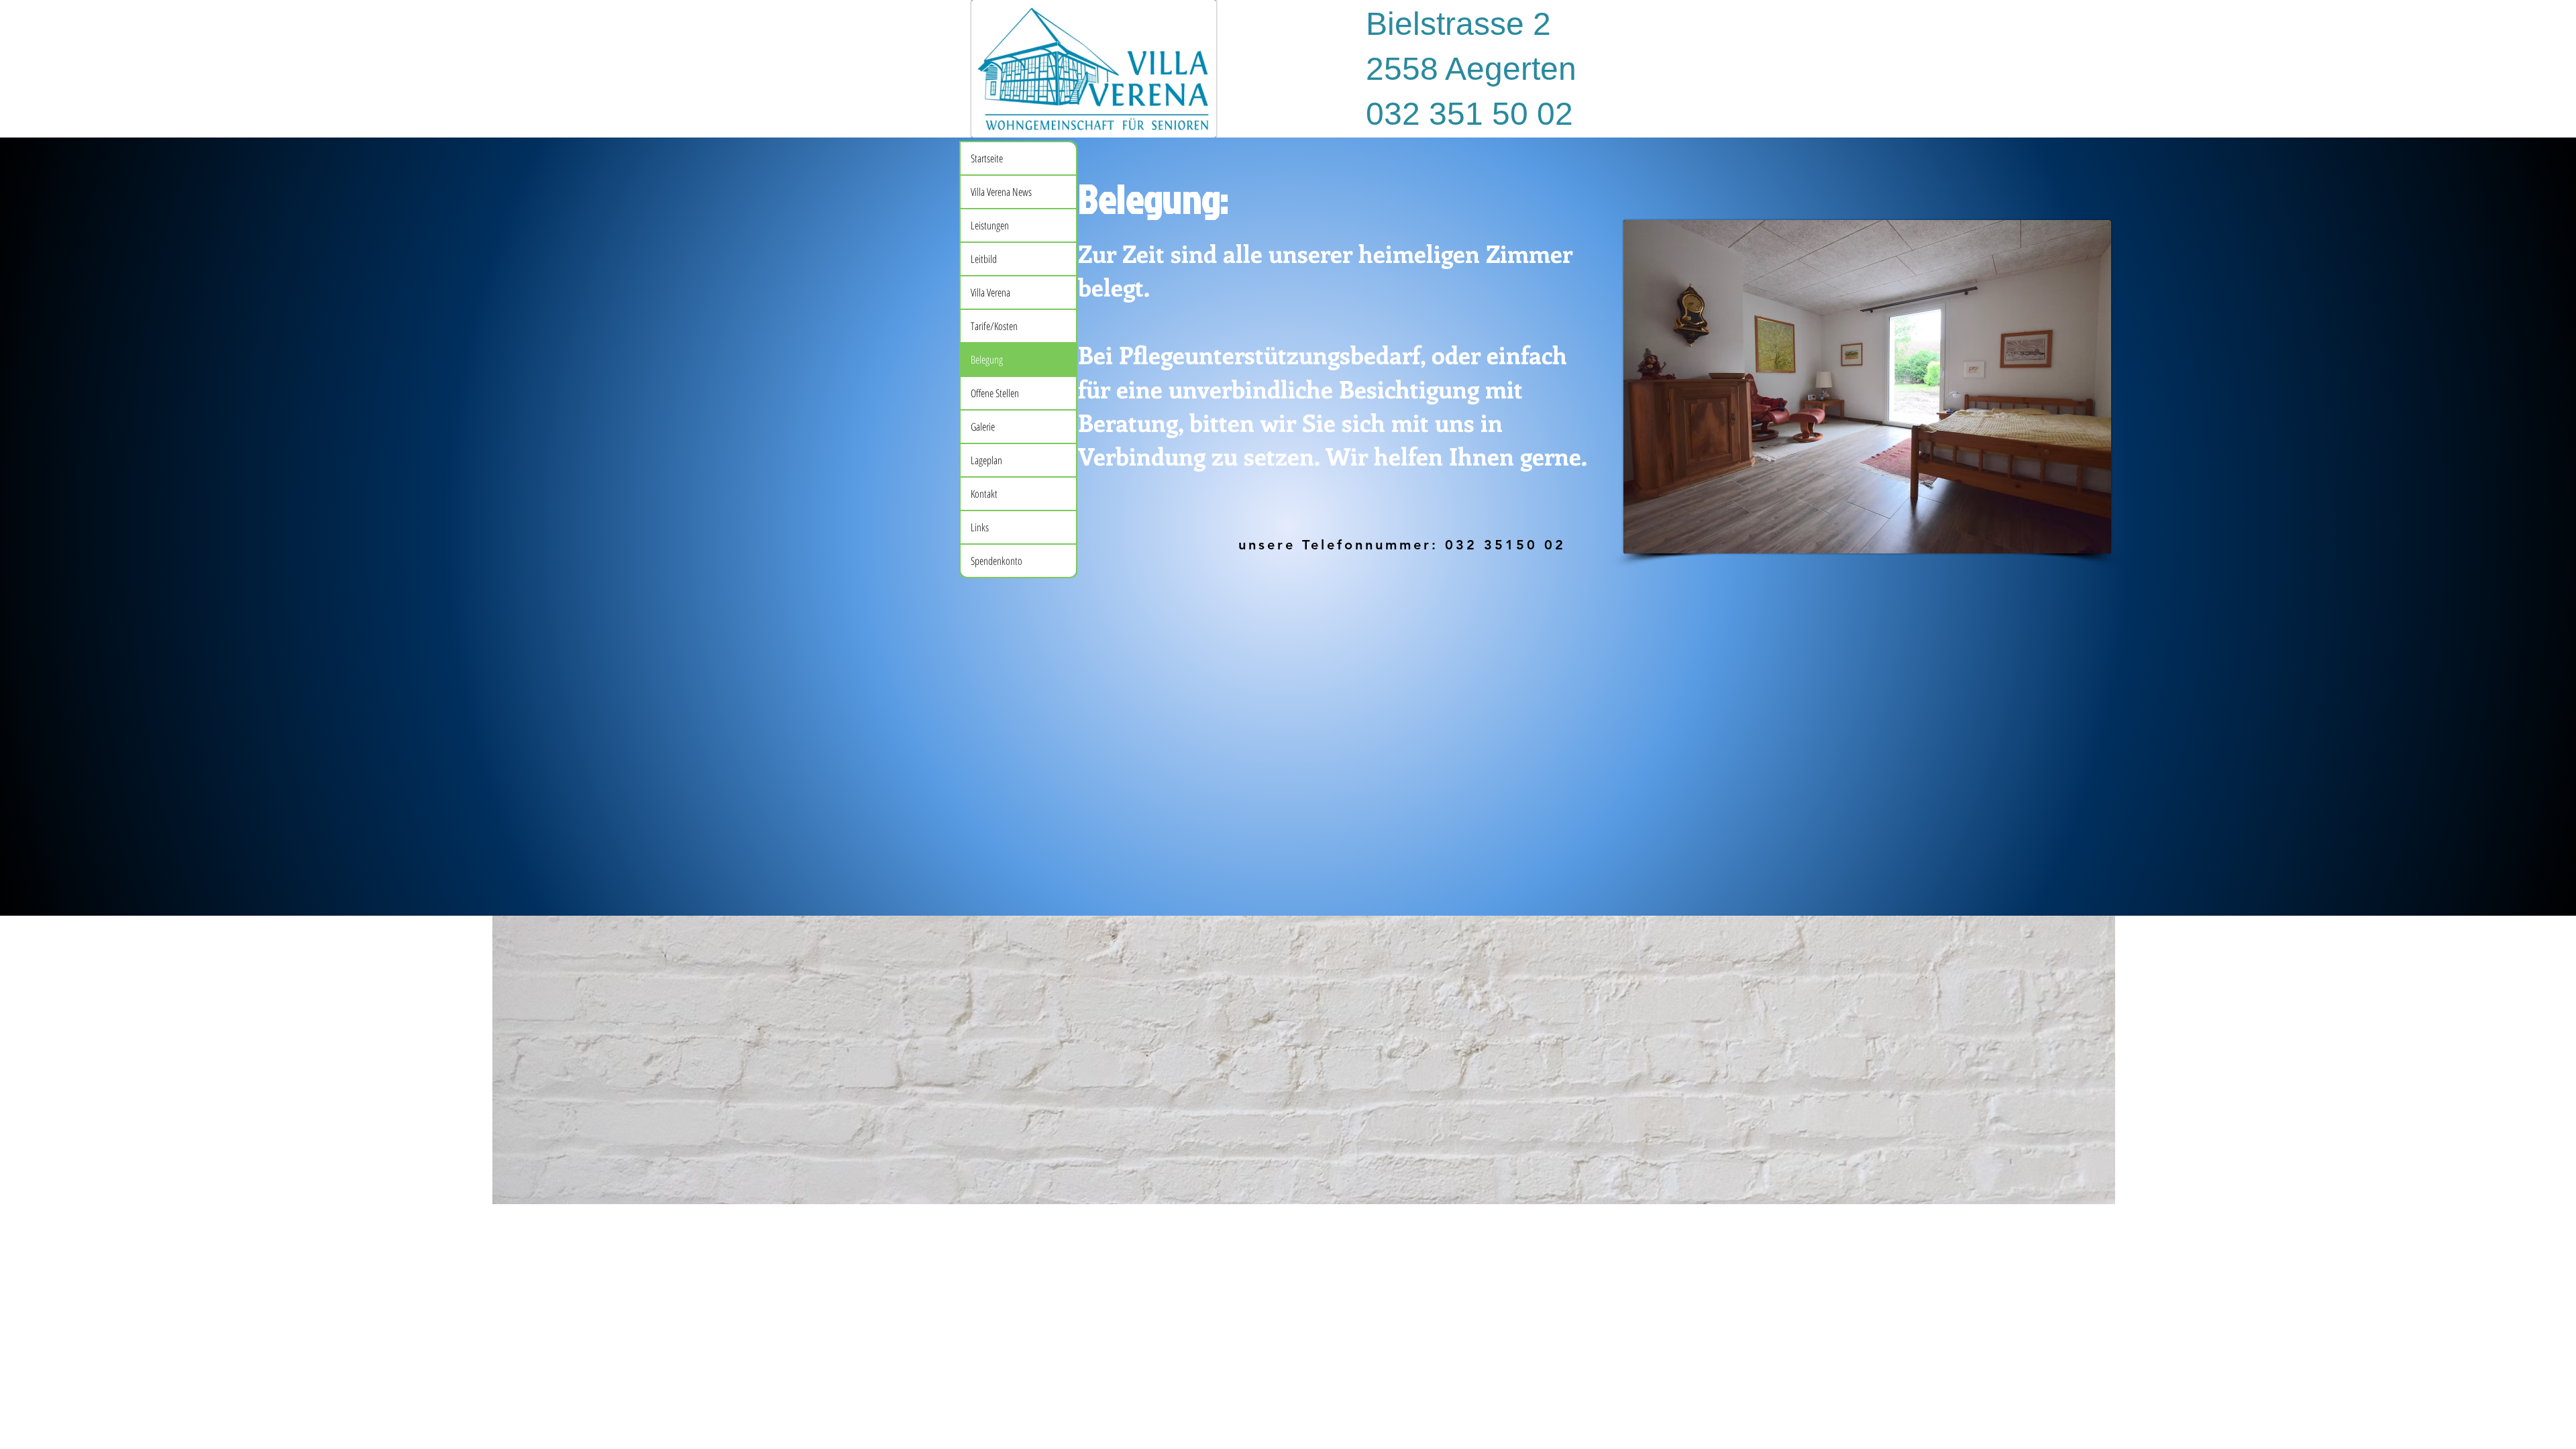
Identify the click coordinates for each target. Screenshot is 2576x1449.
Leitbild (984, 259)
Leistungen (990, 225)
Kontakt (984, 494)
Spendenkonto (997, 561)
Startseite (987, 158)
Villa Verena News (1001, 192)
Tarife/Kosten (994, 326)
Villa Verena (990, 292)
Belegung (987, 360)
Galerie (983, 427)
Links (980, 527)
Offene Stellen (995, 393)
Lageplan (986, 460)
